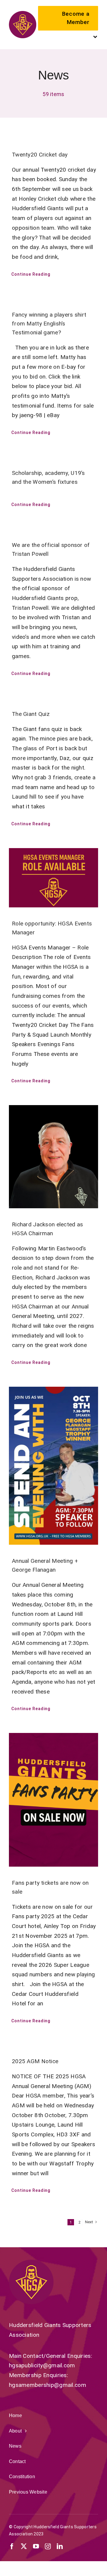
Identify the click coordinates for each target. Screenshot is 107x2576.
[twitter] (24, 2546)
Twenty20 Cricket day (40, 155)
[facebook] (12, 2546)
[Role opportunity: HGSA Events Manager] (53, 878)
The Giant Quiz (31, 714)
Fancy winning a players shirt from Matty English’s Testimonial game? (49, 324)
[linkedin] (60, 2546)
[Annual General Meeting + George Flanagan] (53, 1466)
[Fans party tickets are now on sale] (53, 1800)
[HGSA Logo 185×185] (23, 14)
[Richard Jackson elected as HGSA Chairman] (53, 1157)
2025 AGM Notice (35, 2061)
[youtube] (36, 2546)
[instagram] (48, 2546)
